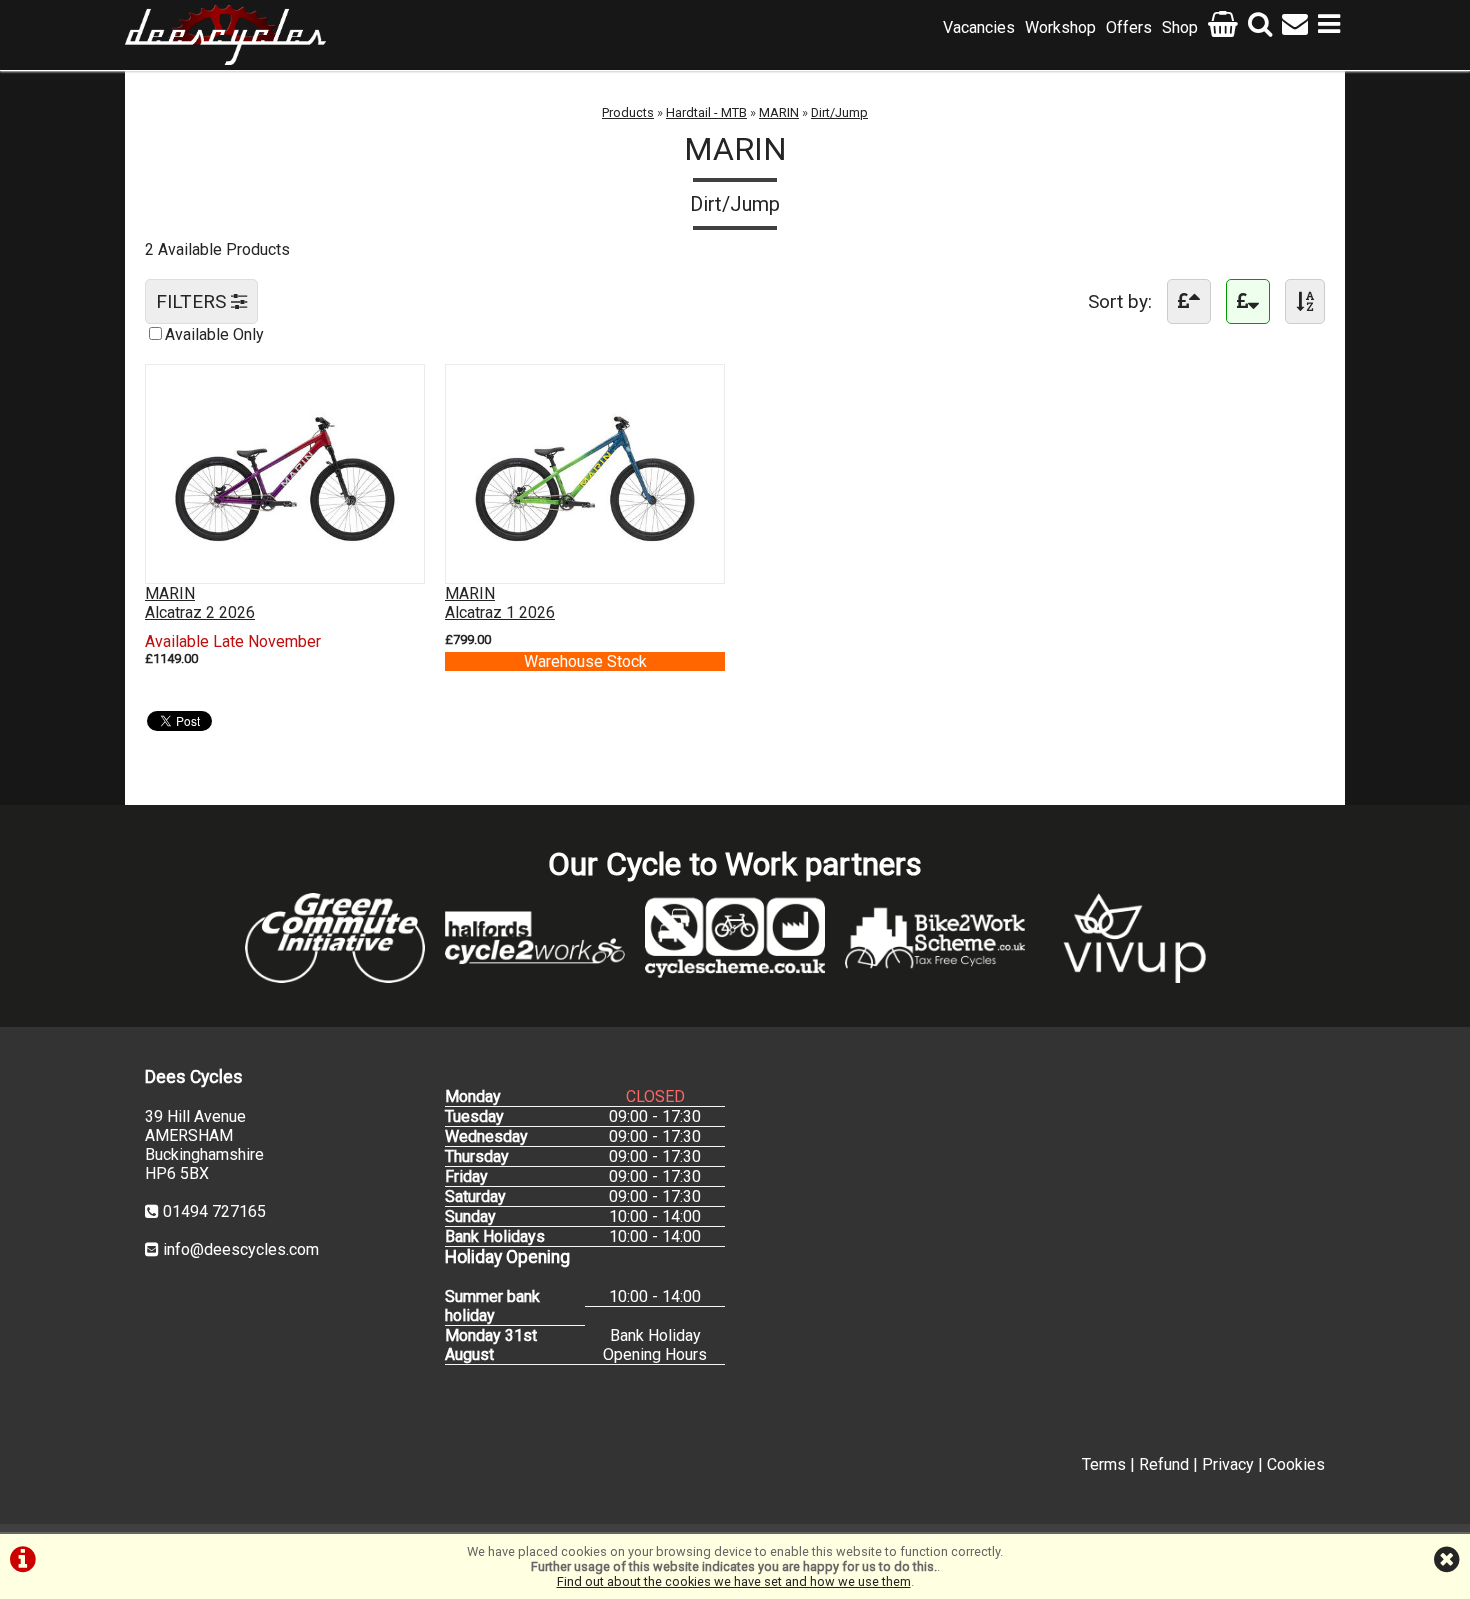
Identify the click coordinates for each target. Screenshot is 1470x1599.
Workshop (1060, 27)
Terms (1104, 1464)
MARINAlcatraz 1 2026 (500, 603)
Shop (1180, 27)
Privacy (1228, 1464)
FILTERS (193, 301)
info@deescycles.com (241, 1249)
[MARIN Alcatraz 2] (285, 563)
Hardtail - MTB (706, 112)
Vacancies (979, 27)
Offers (1129, 27)
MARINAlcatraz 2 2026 (200, 603)
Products (628, 112)
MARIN (779, 112)
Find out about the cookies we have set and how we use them (734, 1581)
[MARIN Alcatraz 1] (585, 563)
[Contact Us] (1295, 27)
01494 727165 (214, 1211)
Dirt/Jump (839, 112)
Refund (1164, 1464)
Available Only (214, 334)
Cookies (1296, 1464)
